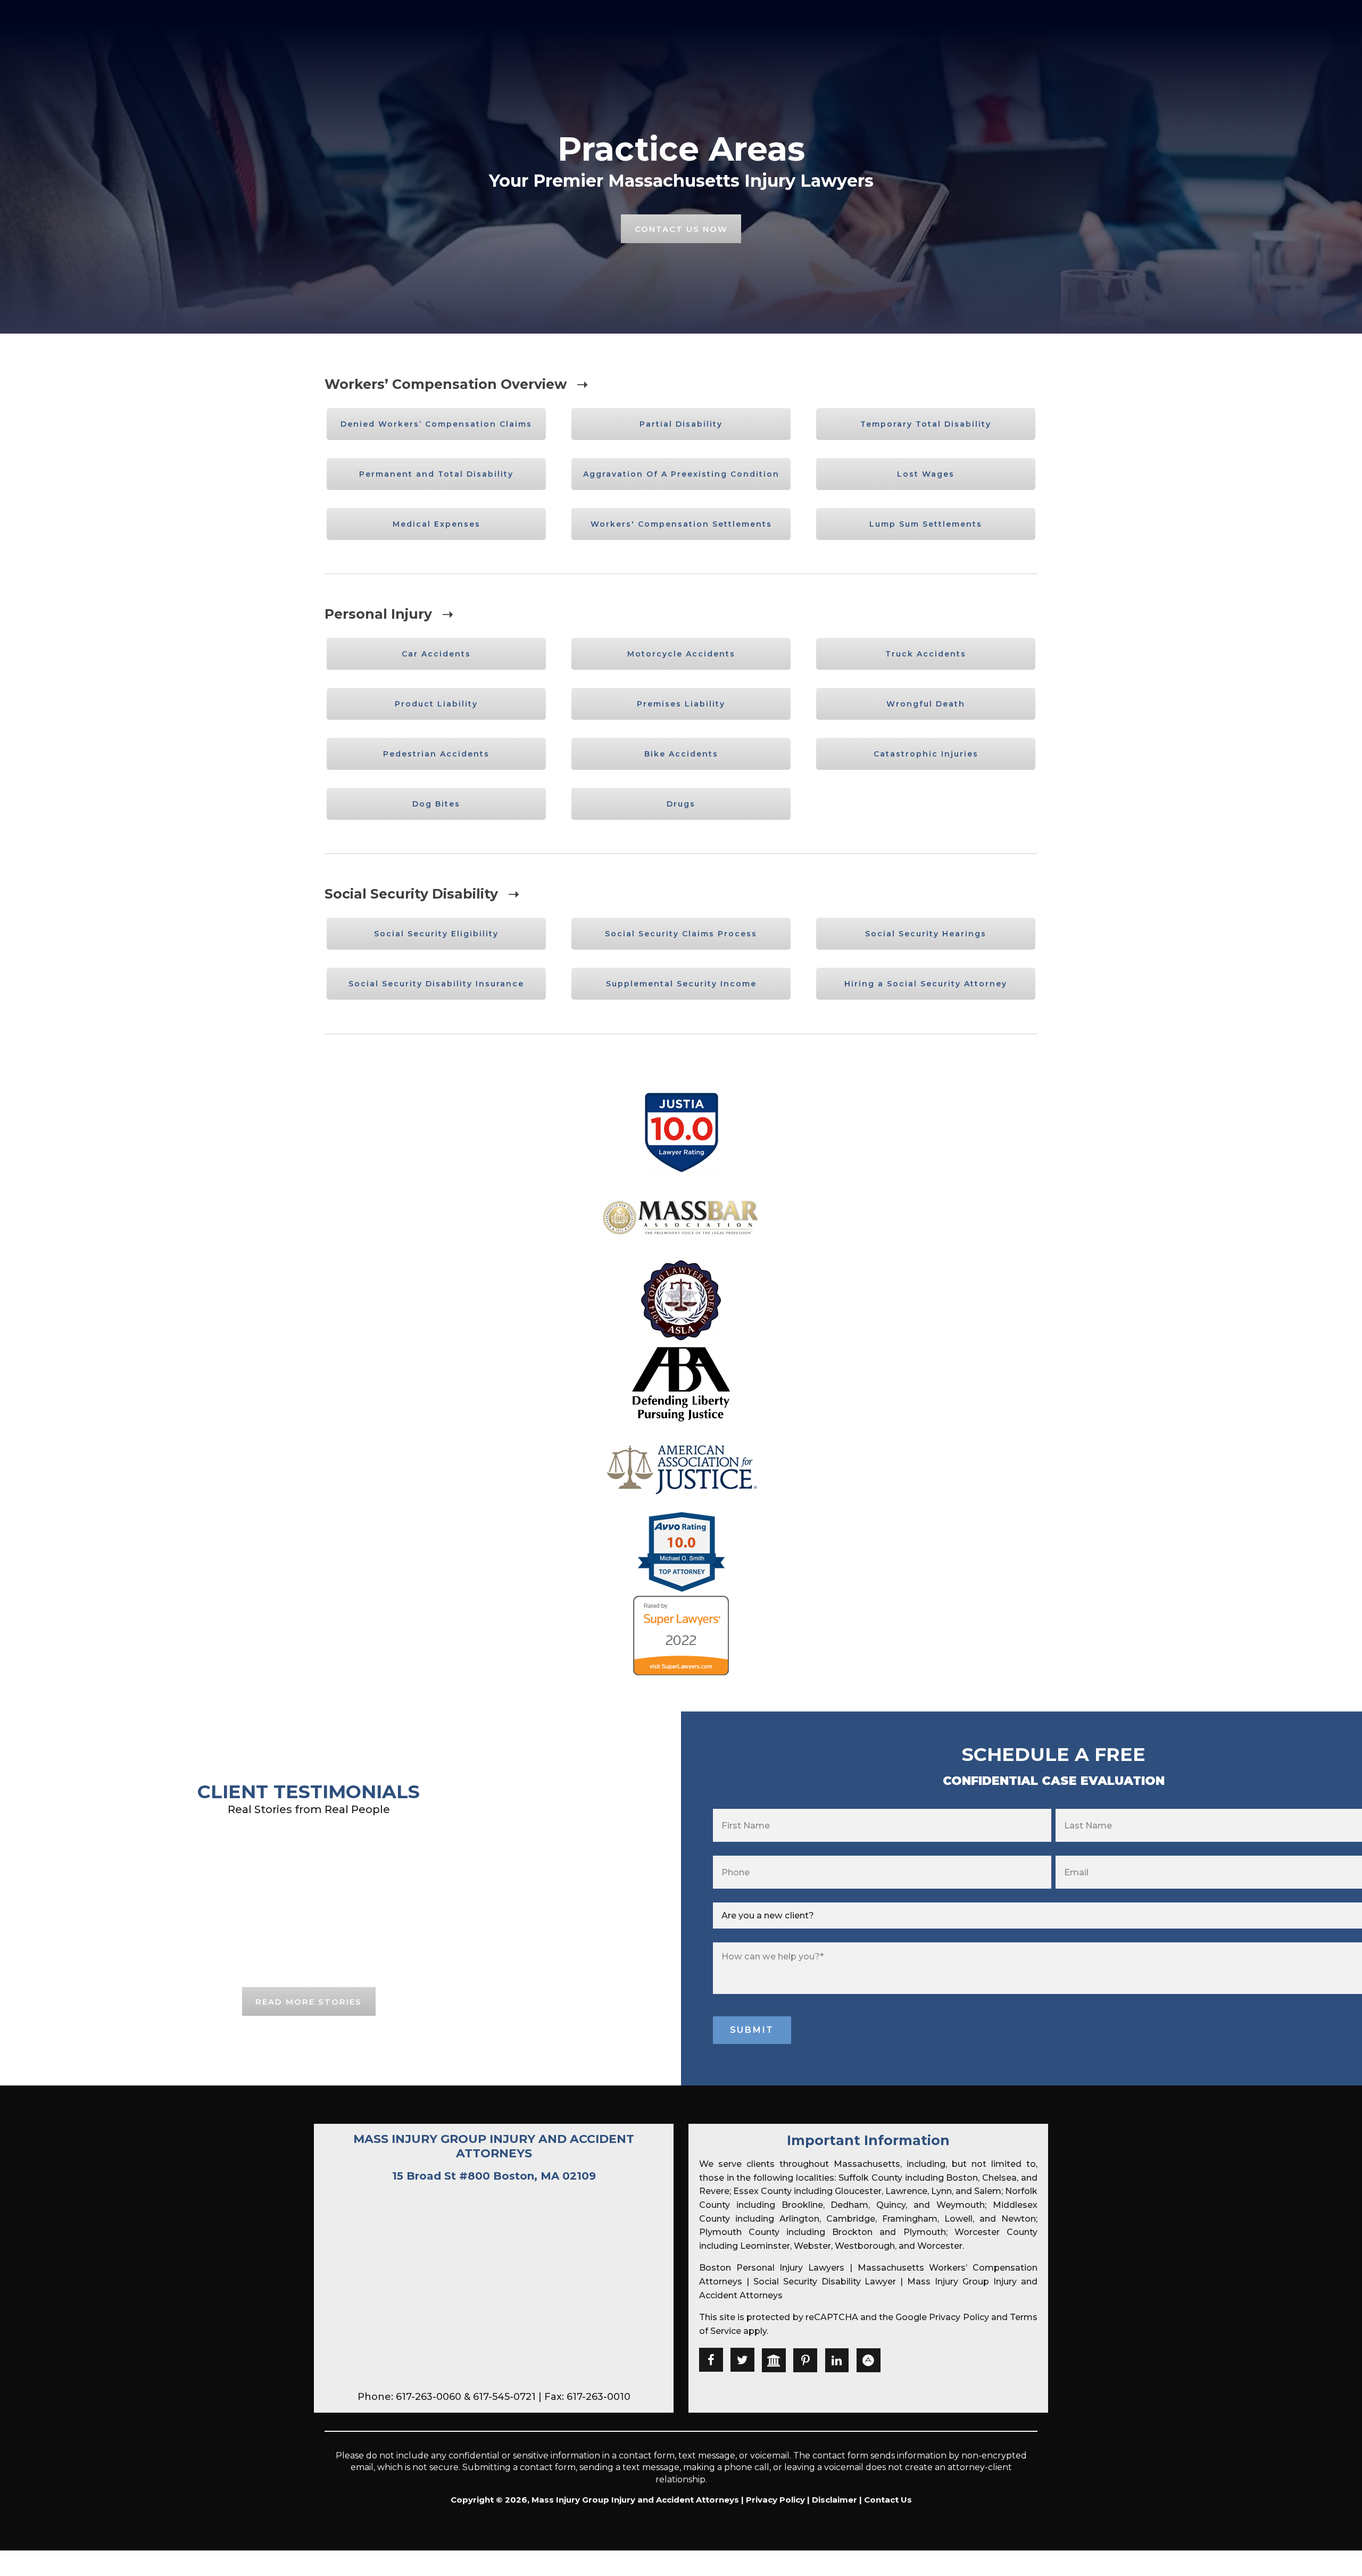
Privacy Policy (959, 2317)
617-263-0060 (429, 2397)
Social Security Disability (411, 894)
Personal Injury (378, 614)
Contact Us (888, 2500)
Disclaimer (834, 2500)
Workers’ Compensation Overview (446, 384)
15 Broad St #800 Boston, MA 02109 (494, 2176)
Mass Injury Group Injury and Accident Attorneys (494, 2146)
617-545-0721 (504, 2397)
